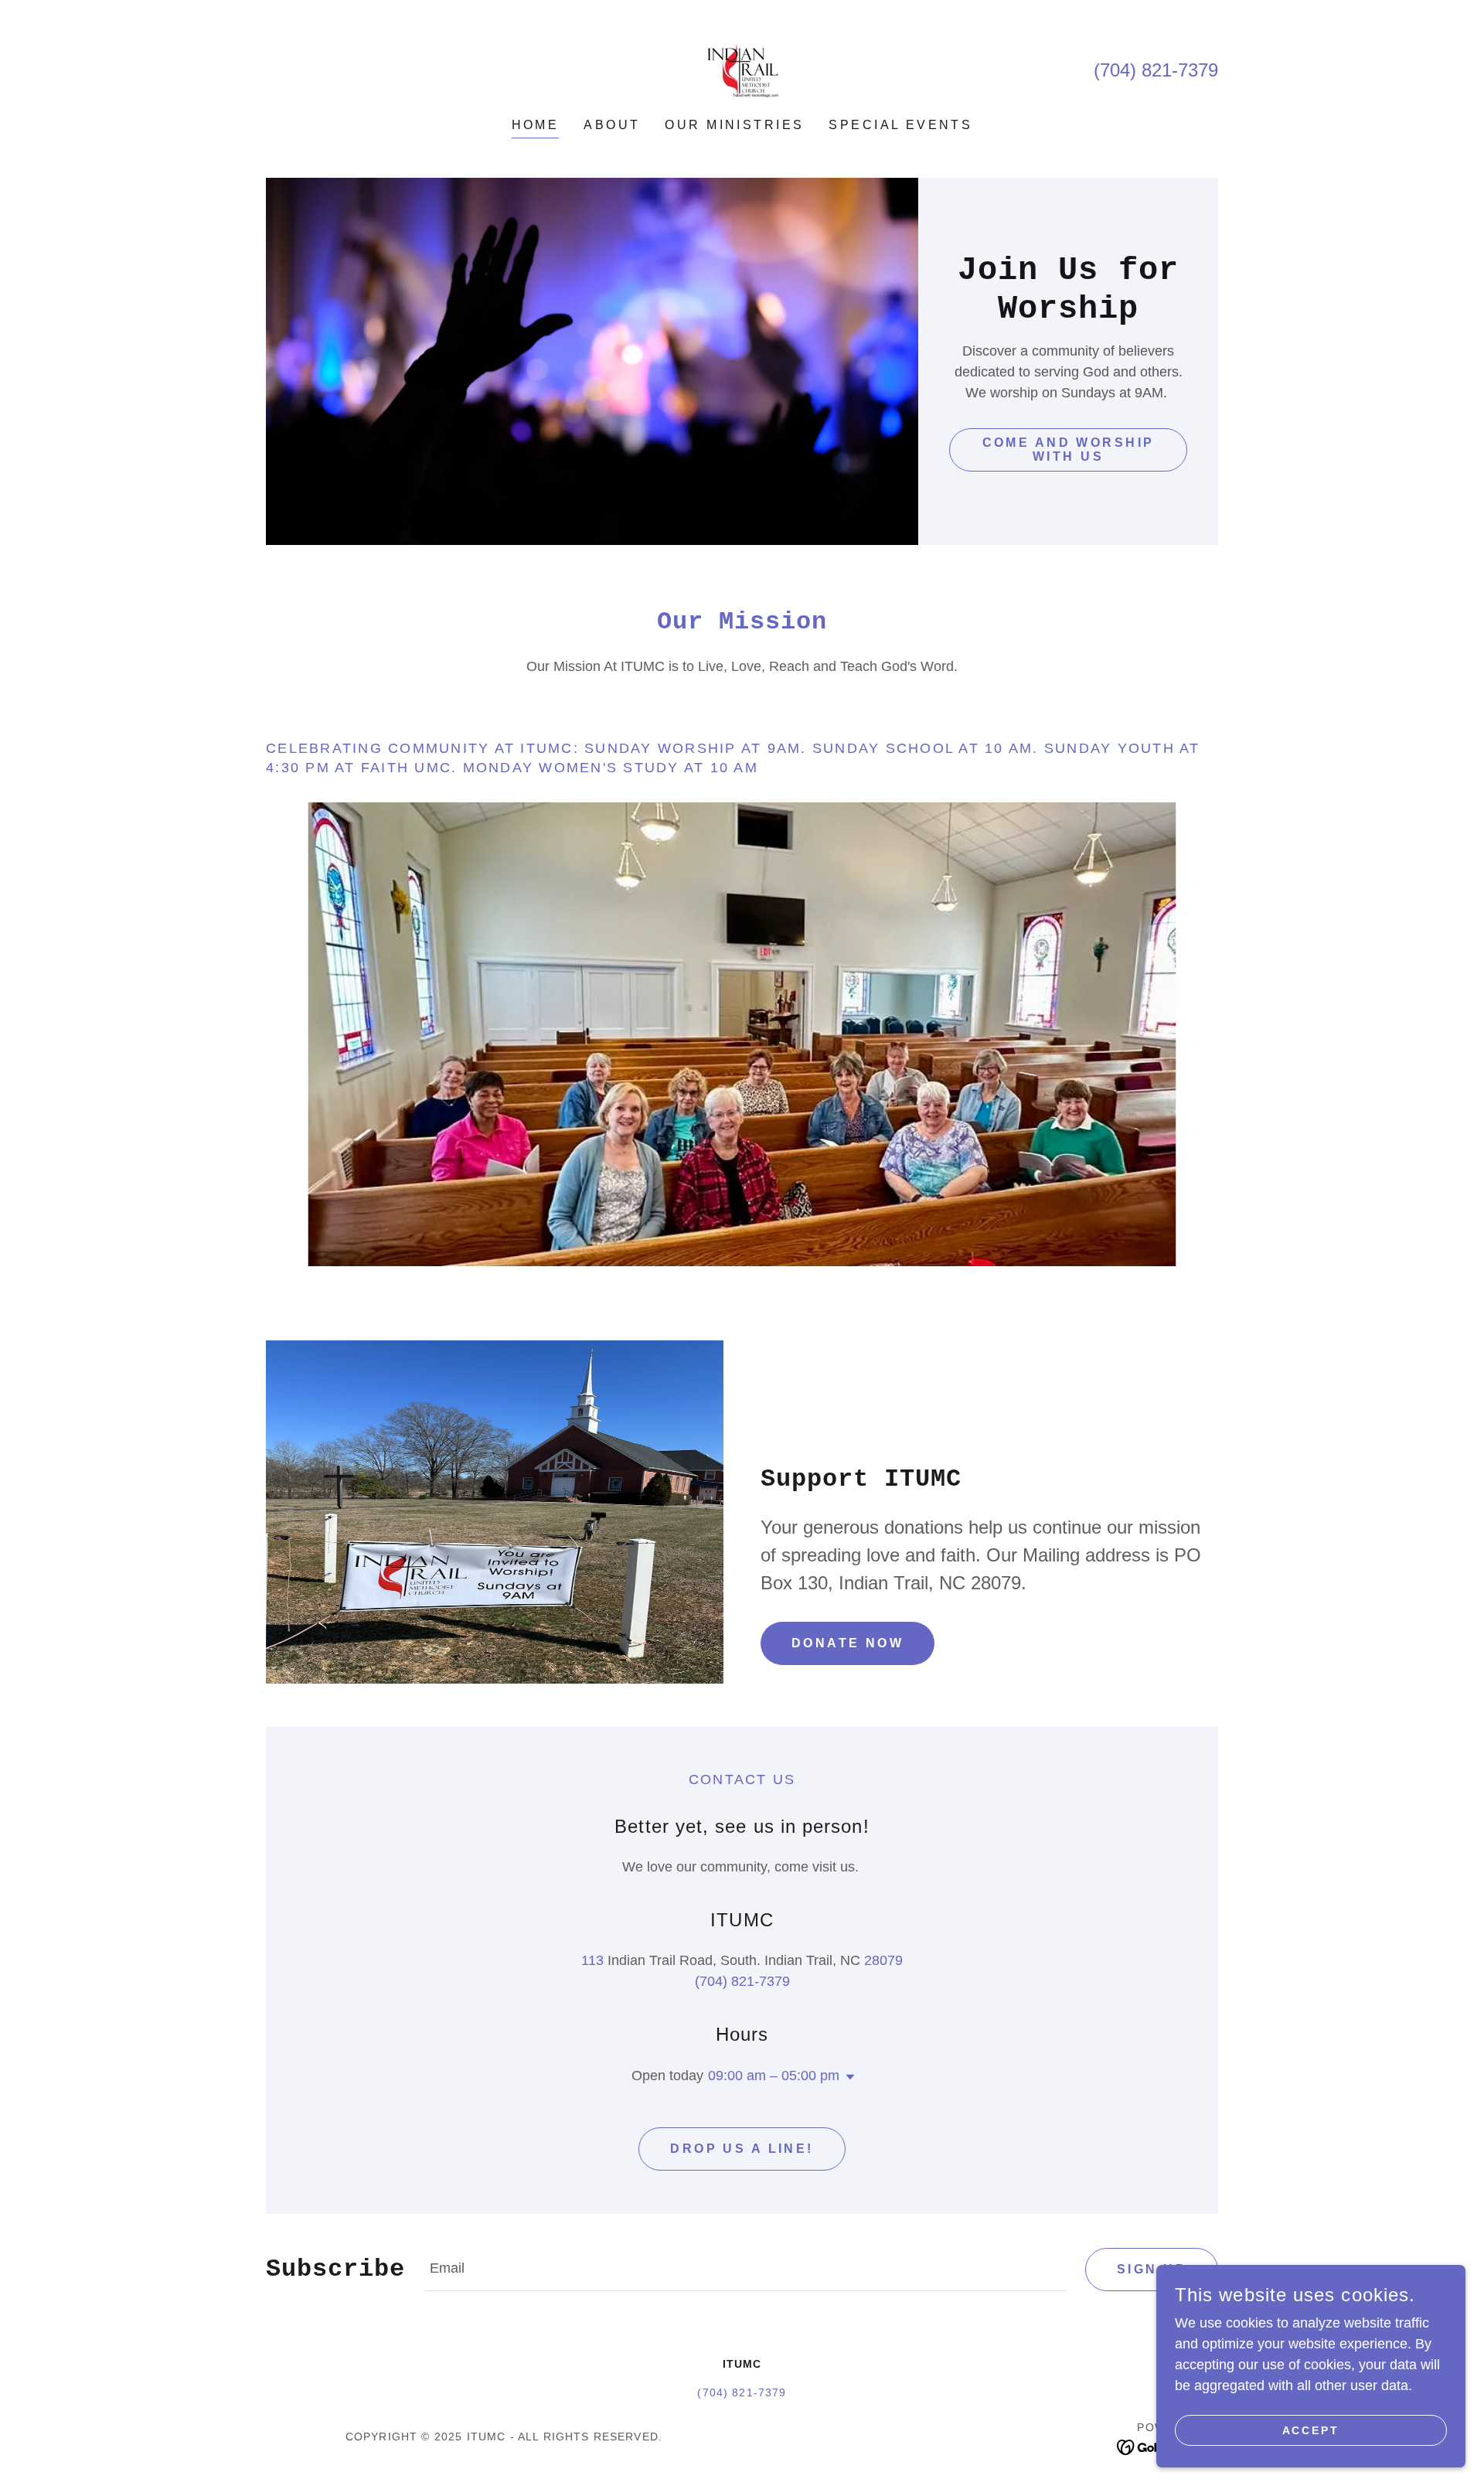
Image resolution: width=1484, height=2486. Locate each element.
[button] (847, 2077)
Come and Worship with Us (1069, 450)
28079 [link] (883, 1960)
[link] (742, 70)
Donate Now (848, 1643)
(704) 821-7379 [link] (1156, 70)
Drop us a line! (742, 2149)
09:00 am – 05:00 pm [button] (774, 2076)
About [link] (612, 125)
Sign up (1152, 2269)
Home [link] (536, 125)
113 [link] (592, 1960)
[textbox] (745, 2270)
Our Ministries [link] (734, 125)
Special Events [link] (900, 125)
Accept (1311, 2430)
